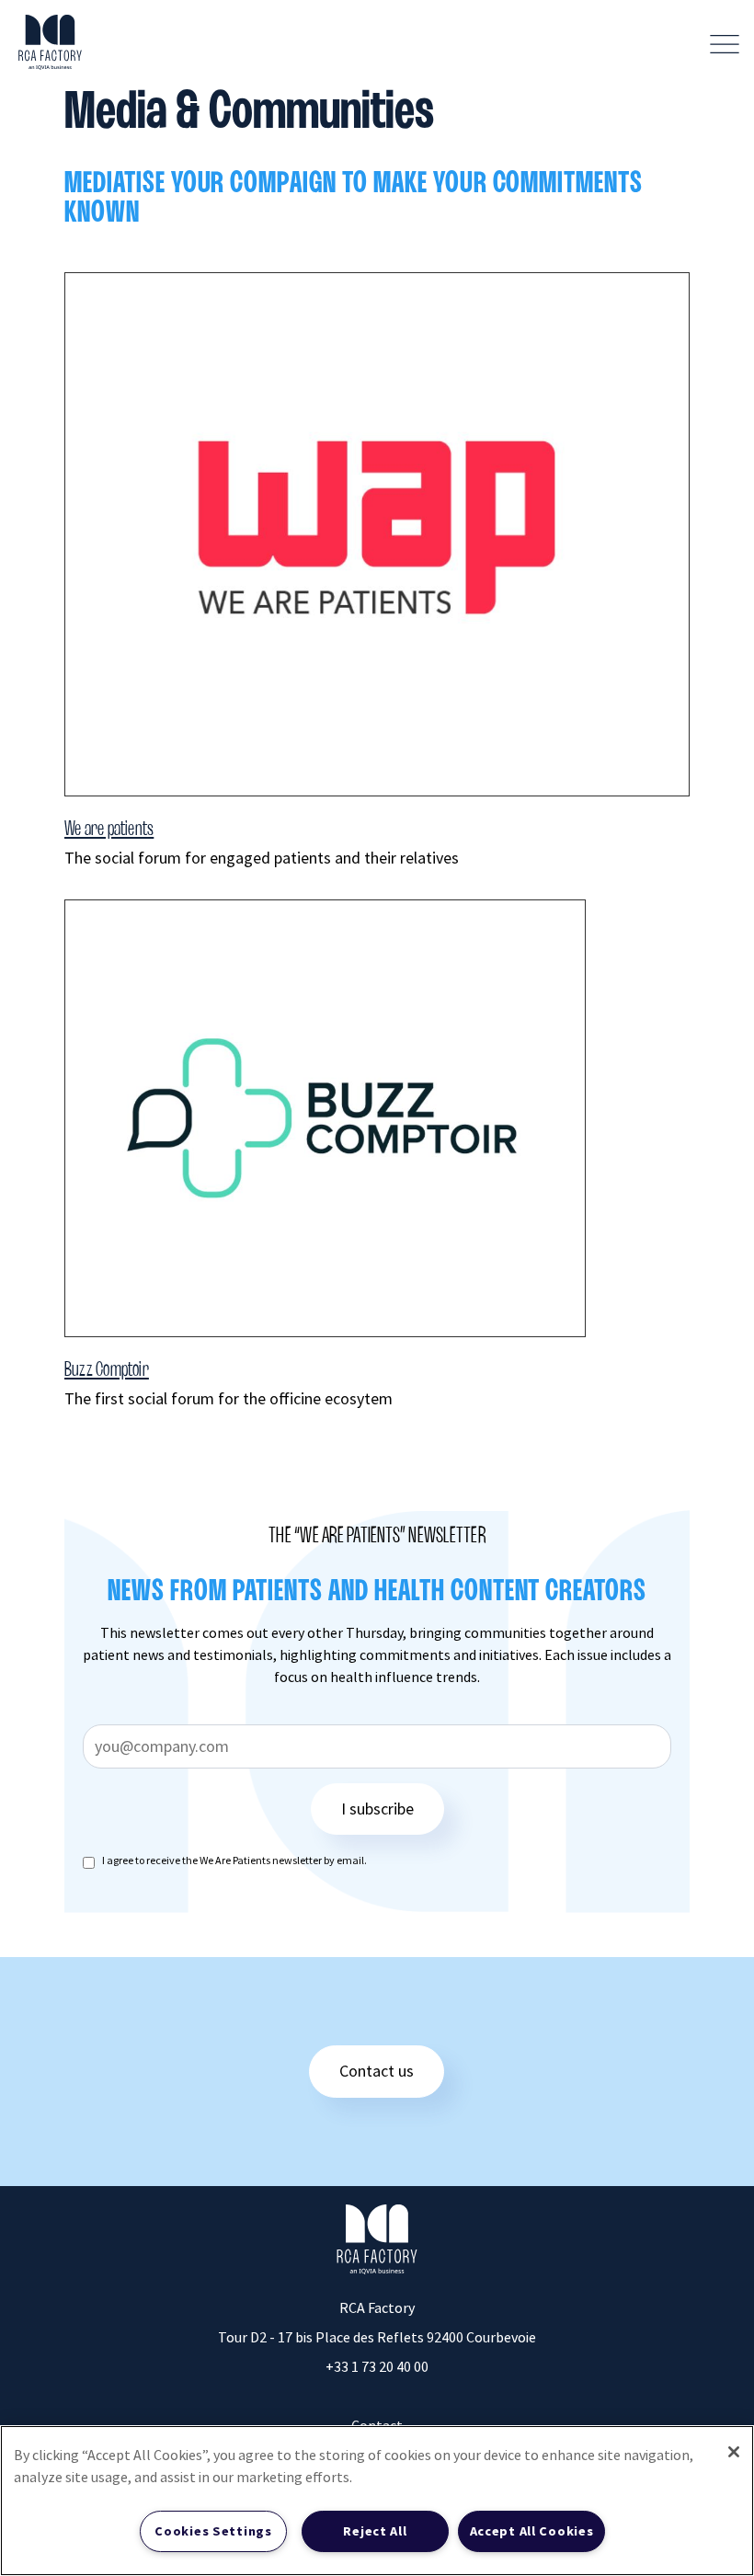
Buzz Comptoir (107, 1370)
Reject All (375, 2531)
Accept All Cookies (532, 2531)
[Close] (734, 2452)
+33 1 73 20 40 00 (377, 2366)
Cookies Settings (213, 2531)
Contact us (377, 2071)
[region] (377, 2501)
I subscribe (377, 1809)
